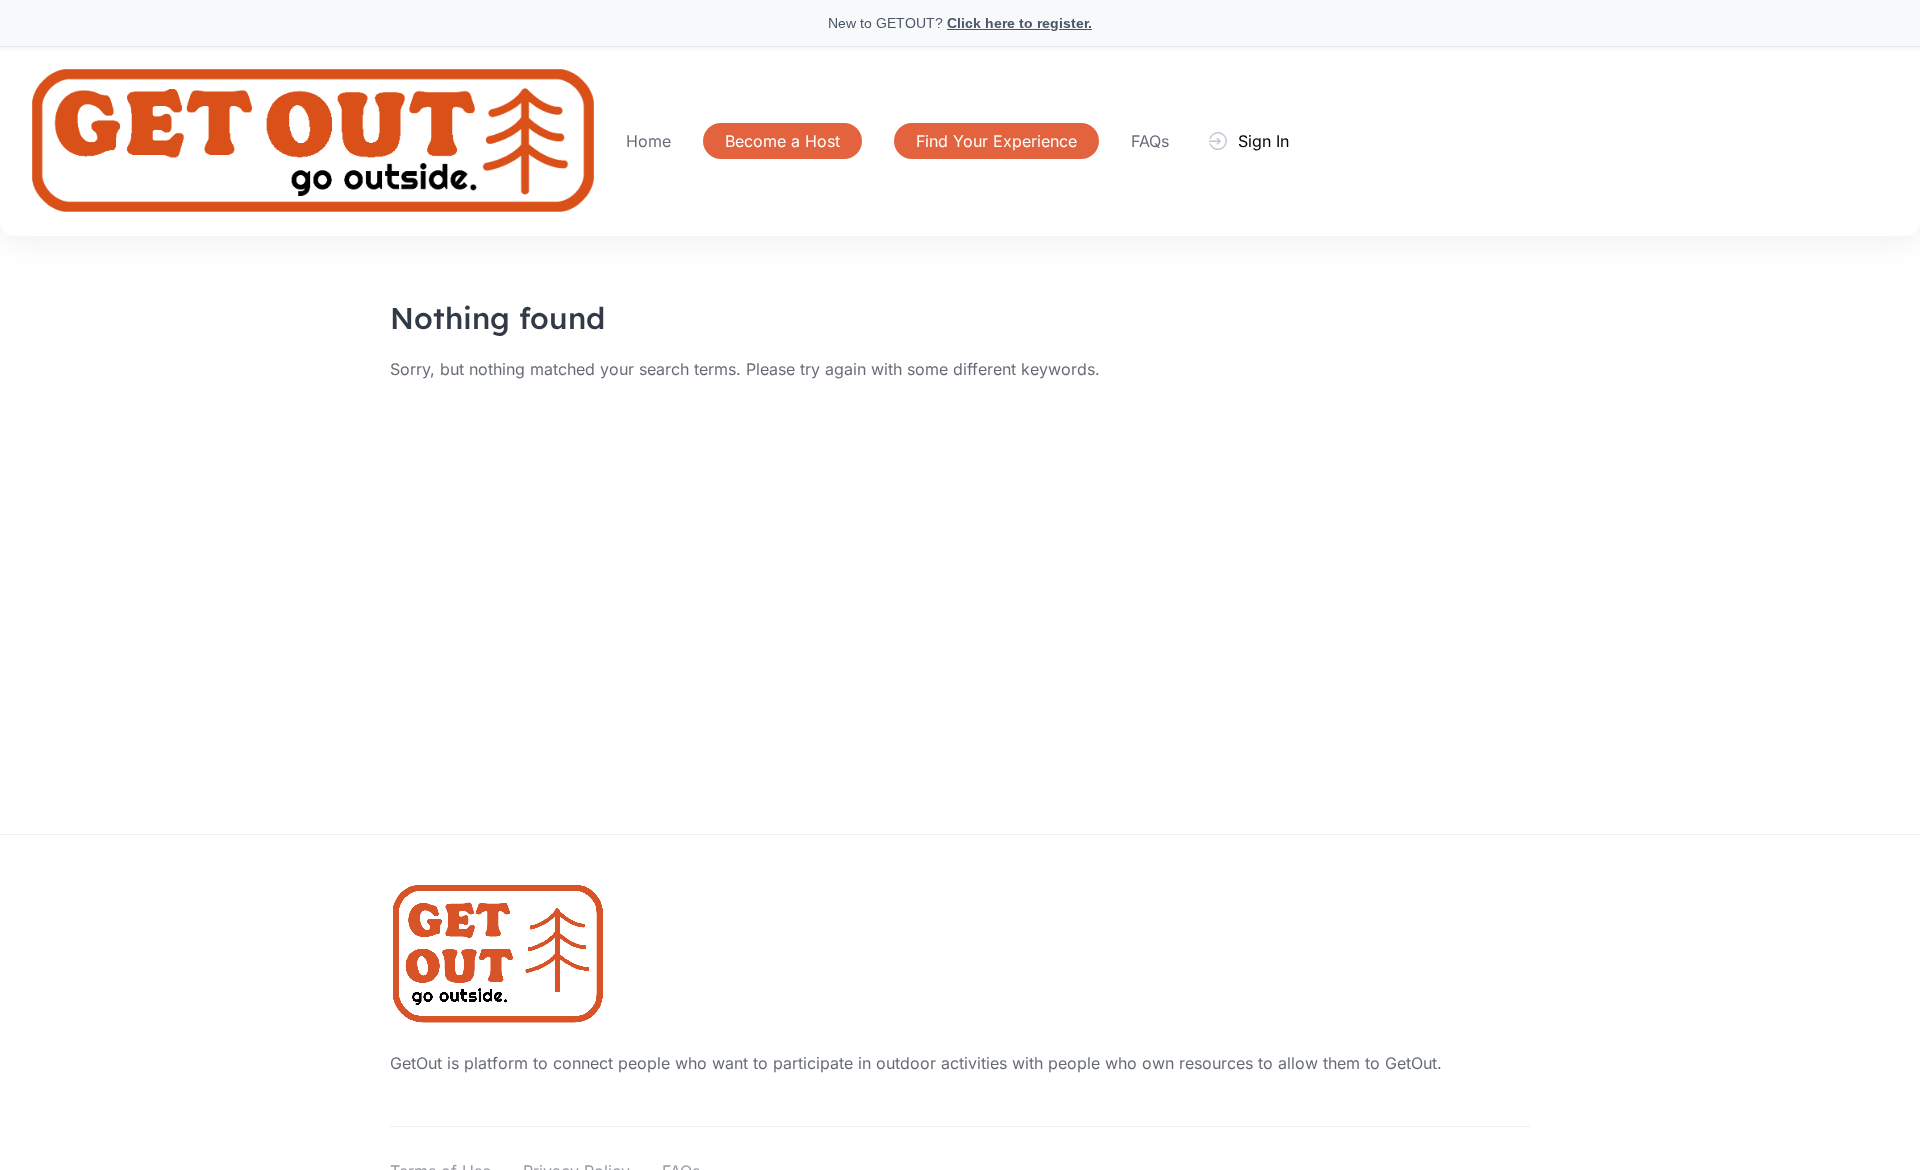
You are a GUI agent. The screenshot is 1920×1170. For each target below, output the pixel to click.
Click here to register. (1019, 23)
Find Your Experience (996, 141)
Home (648, 141)
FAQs (1150, 141)
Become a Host (782, 141)
